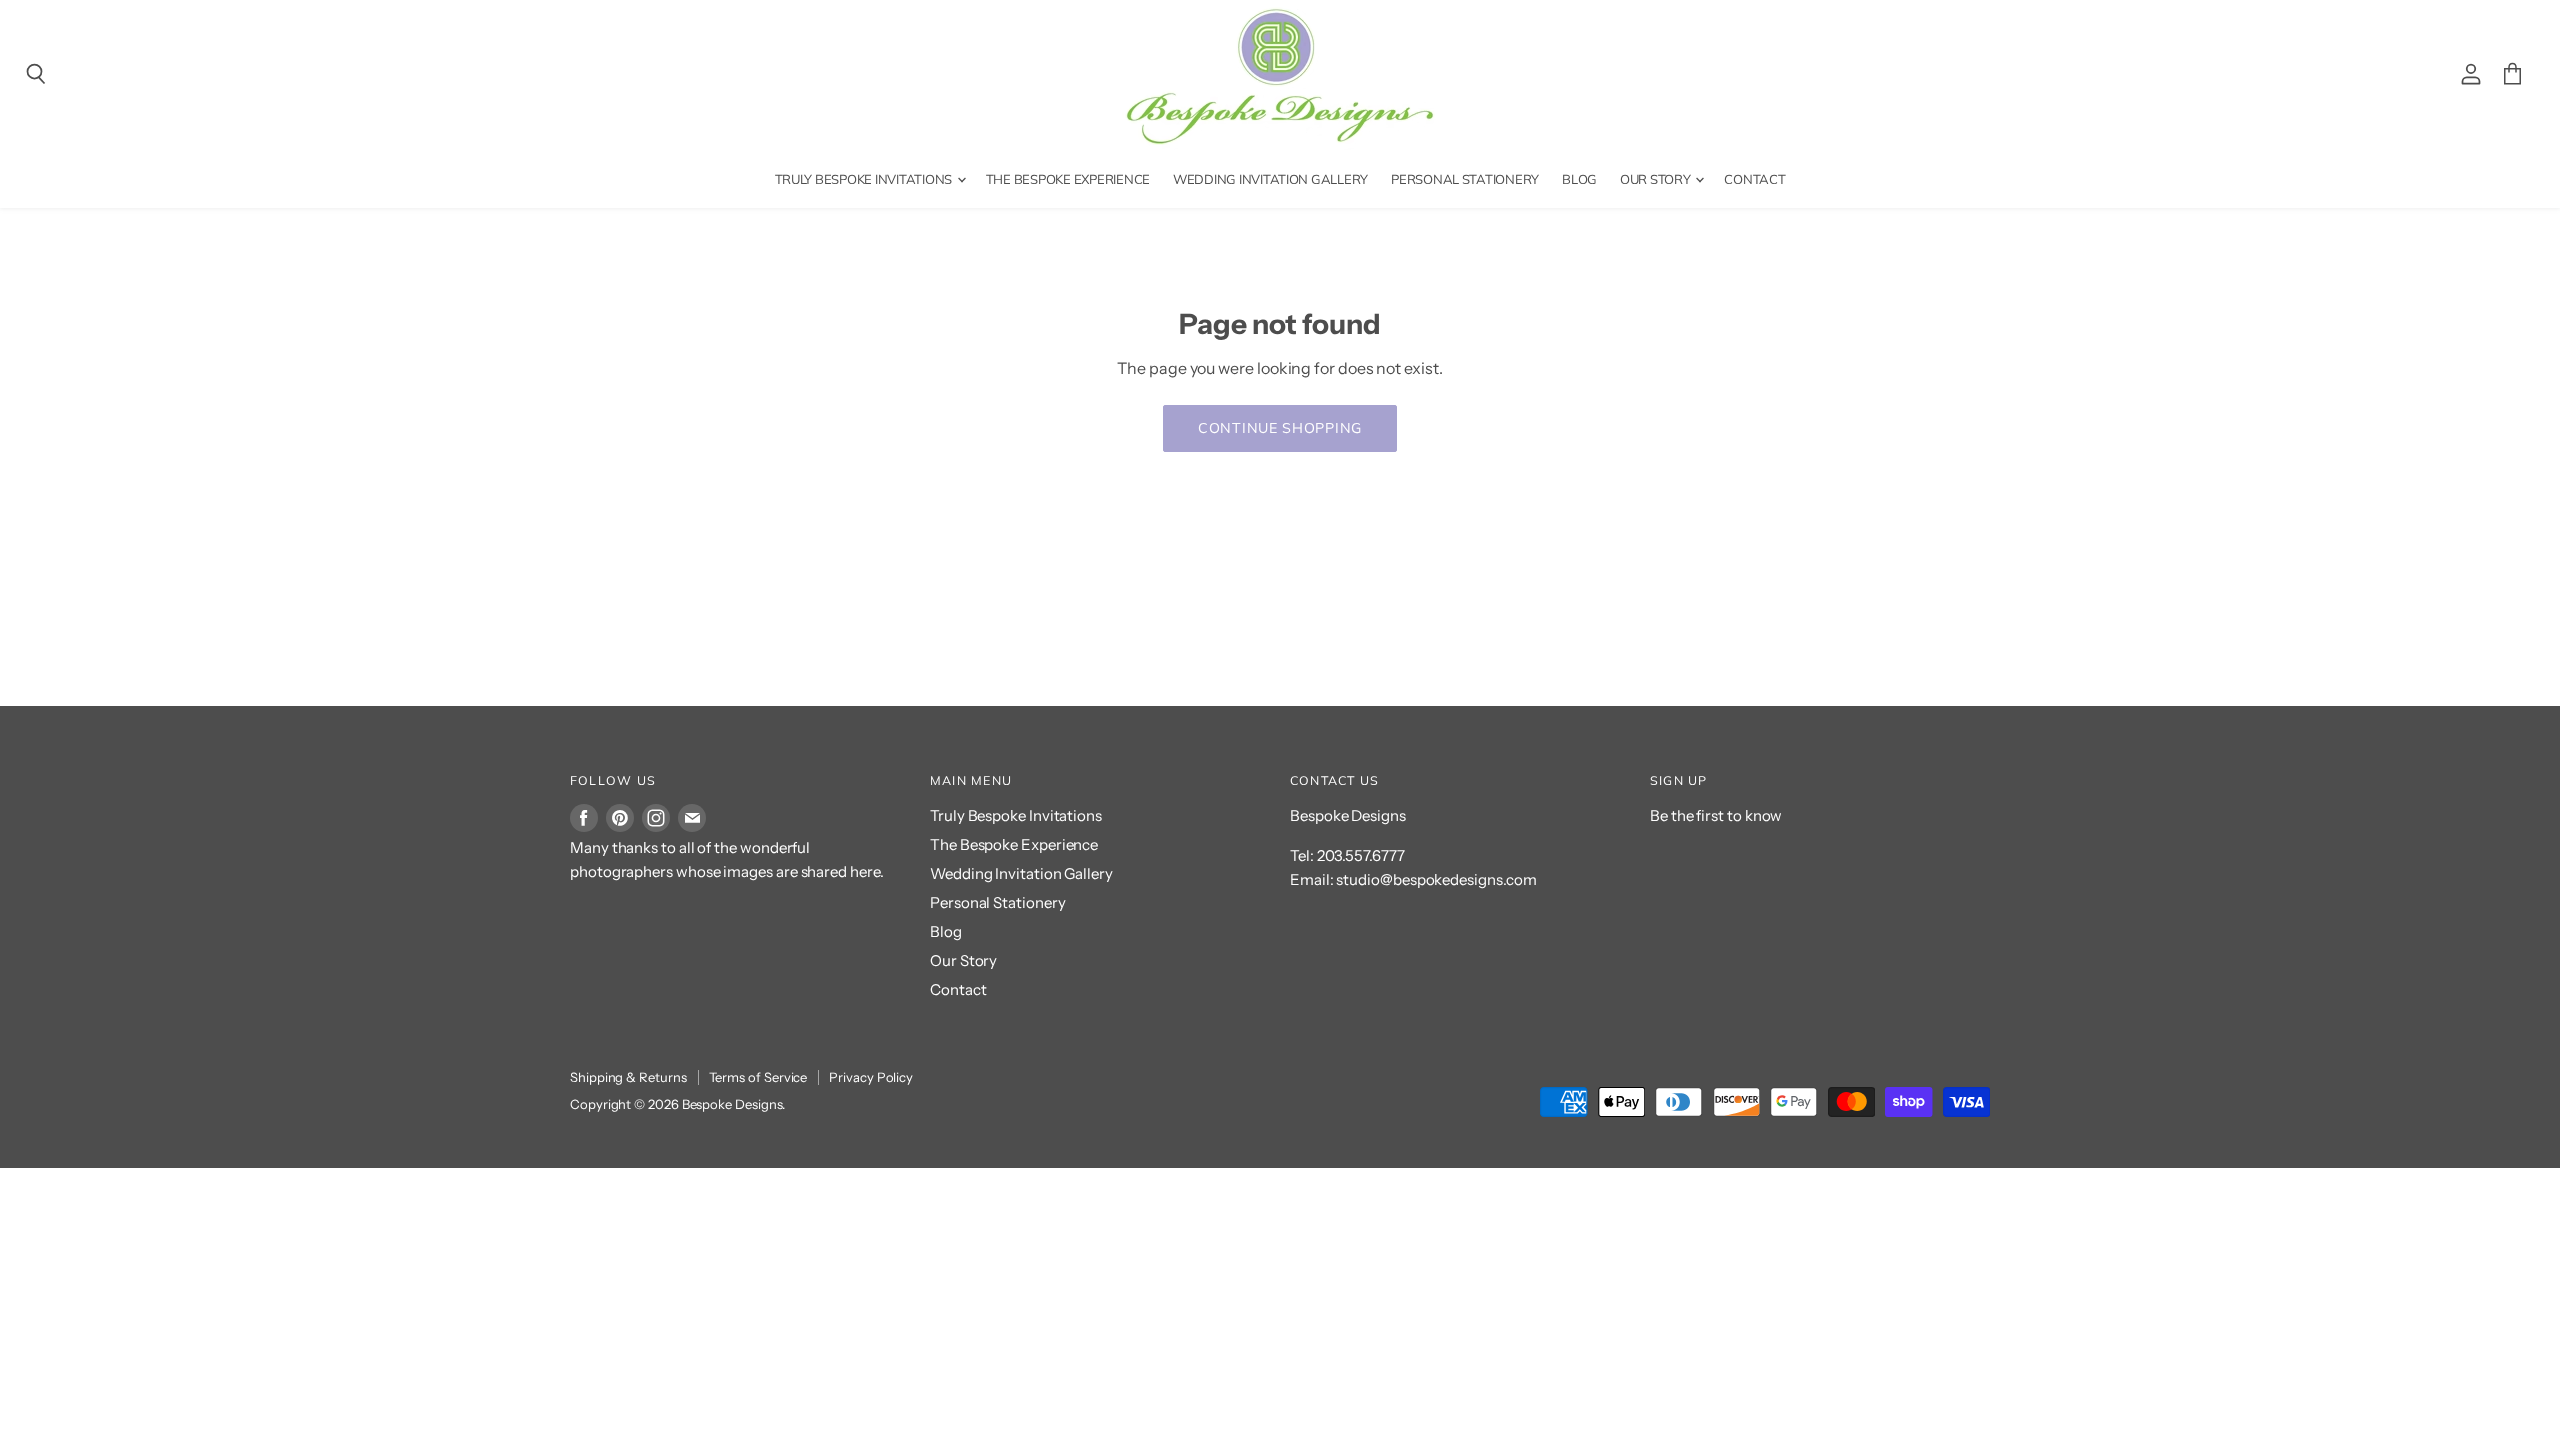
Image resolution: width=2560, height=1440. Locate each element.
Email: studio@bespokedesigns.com (1413, 879)
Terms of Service (758, 1077)
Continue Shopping (1280, 428)
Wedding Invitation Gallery (1270, 179)
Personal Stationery (1465, 179)
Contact (1754, 179)
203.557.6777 (1361, 855)
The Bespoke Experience (1068, 179)
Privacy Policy (871, 1077)
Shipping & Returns (628, 1077)
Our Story (1656, 179)
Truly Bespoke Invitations (865, 179)
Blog (1579, 179)
